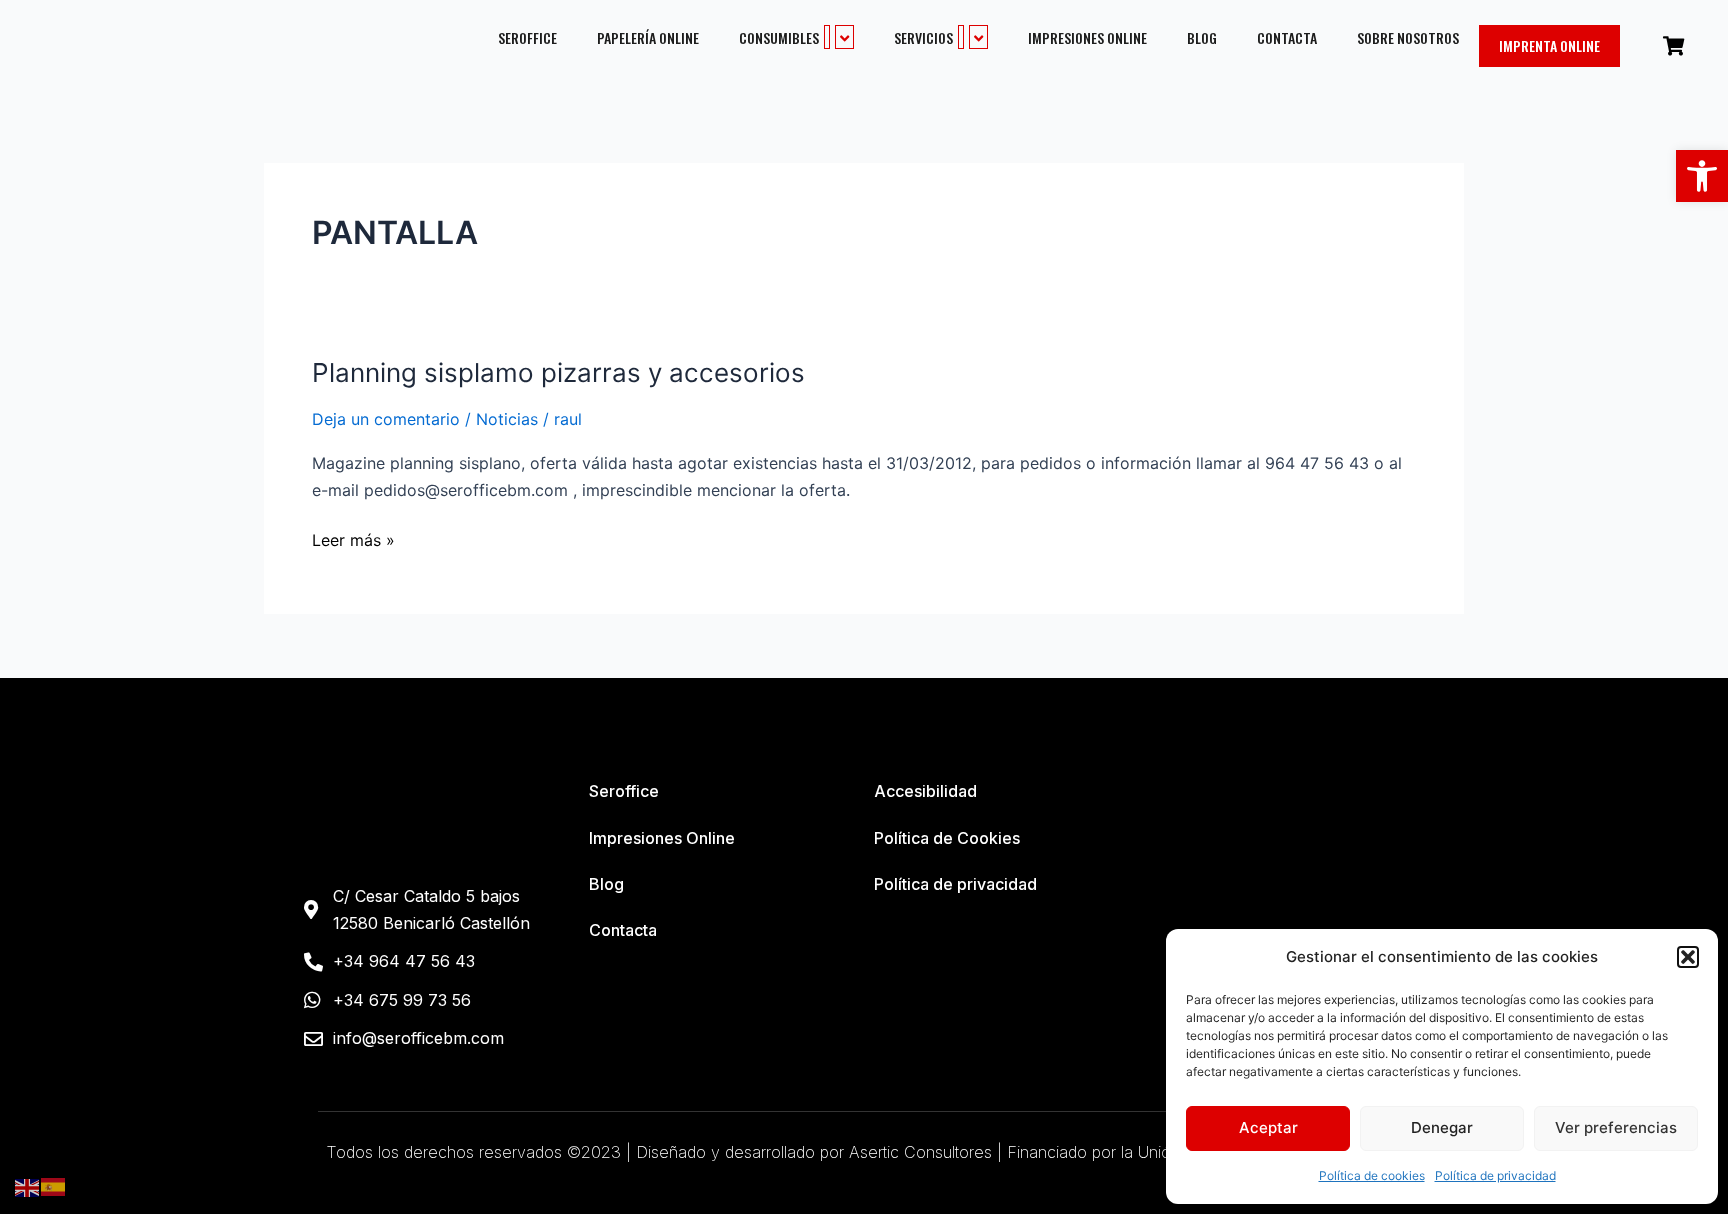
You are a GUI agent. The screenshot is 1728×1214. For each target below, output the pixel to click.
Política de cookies (1372, 1175)
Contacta (1287, 38)
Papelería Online (648, 38)
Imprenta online (1549, 46)
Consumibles (779, 37)
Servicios (923, 37)
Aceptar (1268, 1127)
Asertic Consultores (920, 1152)
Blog (1202, 38)
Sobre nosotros (1408, 38)
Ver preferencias (1616, 1127)
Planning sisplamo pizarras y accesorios (558, 372)
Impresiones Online (1087, 38)
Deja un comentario (386, 419)
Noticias (507, 419)
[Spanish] (54, 1186)
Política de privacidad (1495, 1175)
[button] (1702, 176)
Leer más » (353, 538)
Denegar (1442, 1127)
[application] (827, 37)
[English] (28, 1186)
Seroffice (527, 38)
